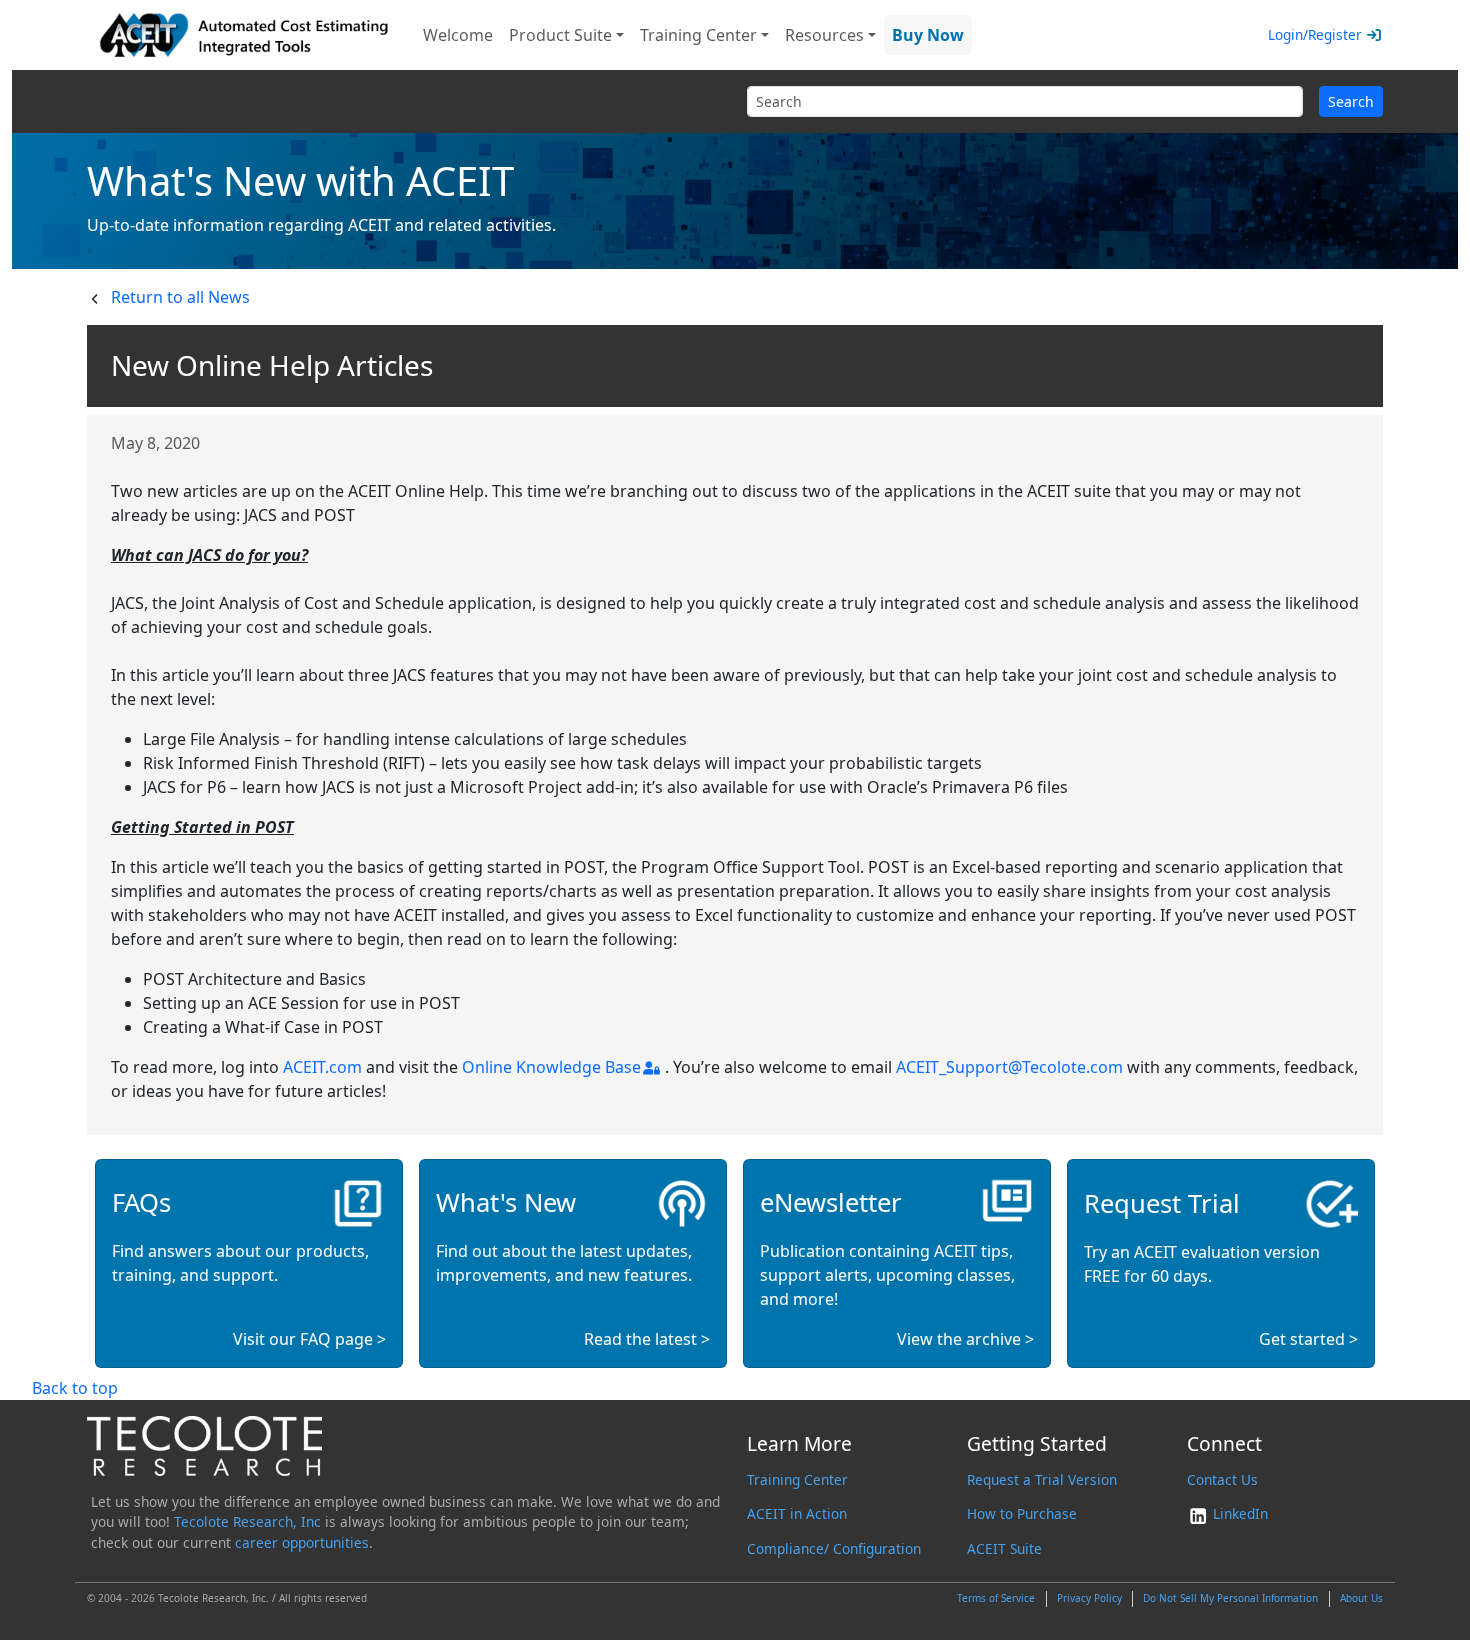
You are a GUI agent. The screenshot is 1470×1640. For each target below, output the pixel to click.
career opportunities (302, 1542)
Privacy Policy (1089, 1598)
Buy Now (928, 35)
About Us (1361, 1598)
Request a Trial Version (1042, 1479)
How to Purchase (1022, 1513)
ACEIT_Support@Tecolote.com (1009, 1067)
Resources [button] (824, 35)
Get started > (1308, 1339)
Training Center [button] (698, 35)
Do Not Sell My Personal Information (1230, 1598)
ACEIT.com (322, 1067)
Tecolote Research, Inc (247, 1521)
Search (1351, 101)
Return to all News (180, 297)
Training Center (797, 1479)
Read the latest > (647, 1339)
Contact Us (1222, 1479)
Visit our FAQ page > (309, 1339)
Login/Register (1315, 34)
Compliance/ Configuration (834, 1548)
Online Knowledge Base (551, 1067)
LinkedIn (1238, 1513)
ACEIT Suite (1004, 1548)
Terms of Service (996, 1598)
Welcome (458, 35)
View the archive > (965, 1339)
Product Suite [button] (560, 35)
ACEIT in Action (797, 1513)
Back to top (75, 1388)
